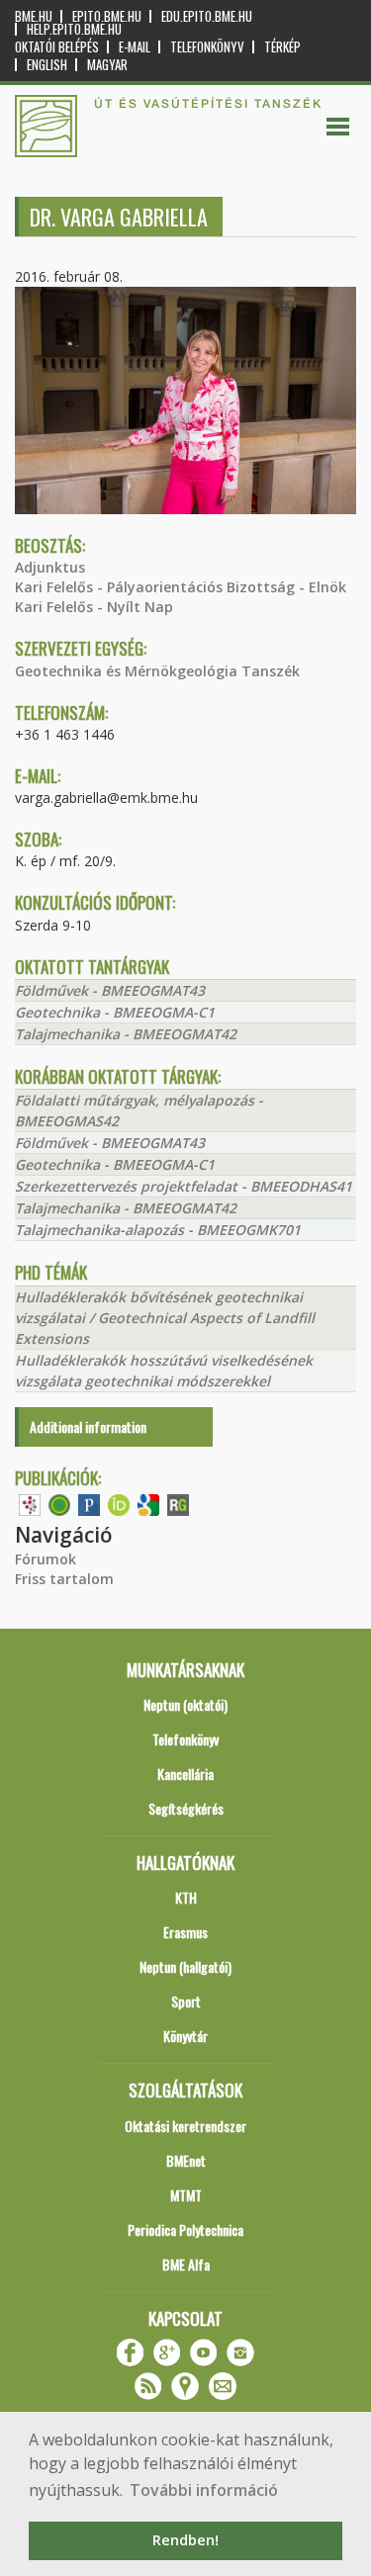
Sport (186, 2001)
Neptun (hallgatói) (185, 1966)
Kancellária (185, 1774)
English (47, 65)
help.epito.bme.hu (74, 29)
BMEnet (186, 2160)
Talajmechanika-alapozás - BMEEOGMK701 (158, 1230)
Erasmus (185, 1932)
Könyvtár (185, 2036)
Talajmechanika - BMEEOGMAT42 (126, 1034)
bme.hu (34, 16)
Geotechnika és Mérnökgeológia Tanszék (157, 671)
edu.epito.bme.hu (207, 16)
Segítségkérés (186, 1808)
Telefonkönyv (207, 47)
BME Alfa (186, 2264)
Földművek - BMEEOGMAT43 (110, 990)
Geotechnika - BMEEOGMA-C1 (115, 1012)
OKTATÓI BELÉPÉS (57, 47)
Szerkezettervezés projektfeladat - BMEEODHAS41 (184, 1186)
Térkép (282, 47)
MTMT (186, 2195)
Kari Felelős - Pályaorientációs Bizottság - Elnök (181, 587)
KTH (186, 1897)
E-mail (135, 47)
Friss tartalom (64, 1579)
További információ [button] (204, 2490)
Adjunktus (50, 567)
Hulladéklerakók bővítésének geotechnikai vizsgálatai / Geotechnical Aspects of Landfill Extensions (165, 1318)
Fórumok (46, 1559)
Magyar (107, 65)
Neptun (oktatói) (185, 1704)
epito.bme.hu (107, 16)
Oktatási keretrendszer (185, 2126)
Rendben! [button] (185, 2540)
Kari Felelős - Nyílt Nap (94, 607)
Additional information (88, 1426)
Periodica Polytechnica (185, 2229)
